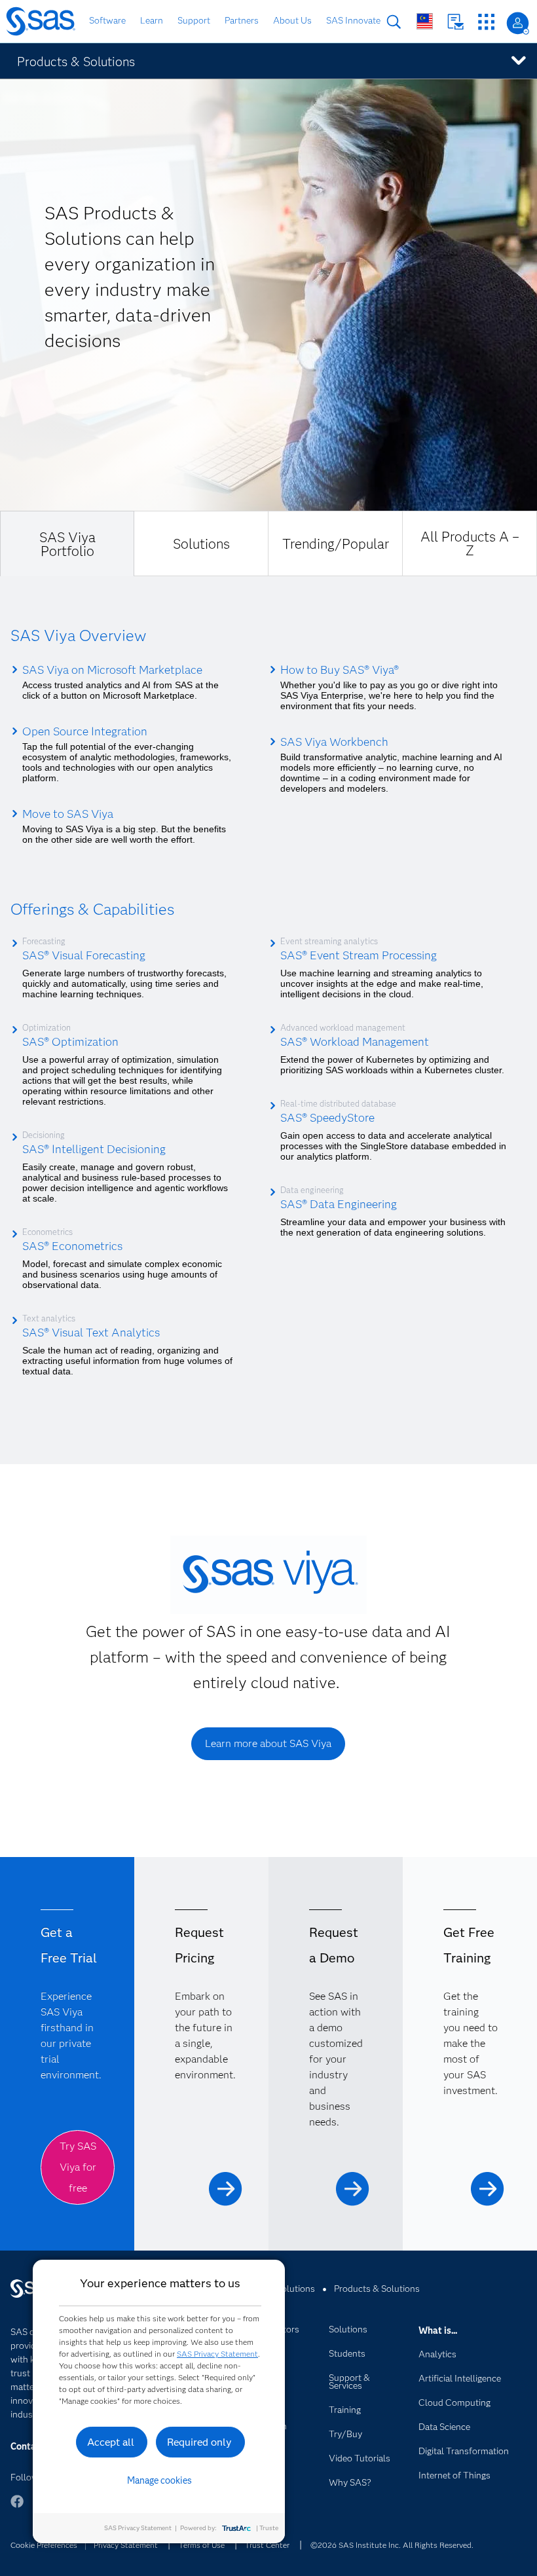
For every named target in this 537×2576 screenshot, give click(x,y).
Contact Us (455, 22)
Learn (152, 20)
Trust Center (267, 2545)
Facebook (17, 2508)
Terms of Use (202, 2545)
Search (394, 22)
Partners (242, 20)
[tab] (67, 543)
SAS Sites (486, 22)
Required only (199, 2442)
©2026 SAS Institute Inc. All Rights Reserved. (392, 2545)
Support (194, 20)
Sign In (518, 23)
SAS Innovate (353, 20)
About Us (292, 20)
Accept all (111, 2442)
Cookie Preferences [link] (44, 2545)
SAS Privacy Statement (217, 2354)
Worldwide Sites (425, 21)
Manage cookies (159, 2480)
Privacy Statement (126, 2545)
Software (107, 20)
